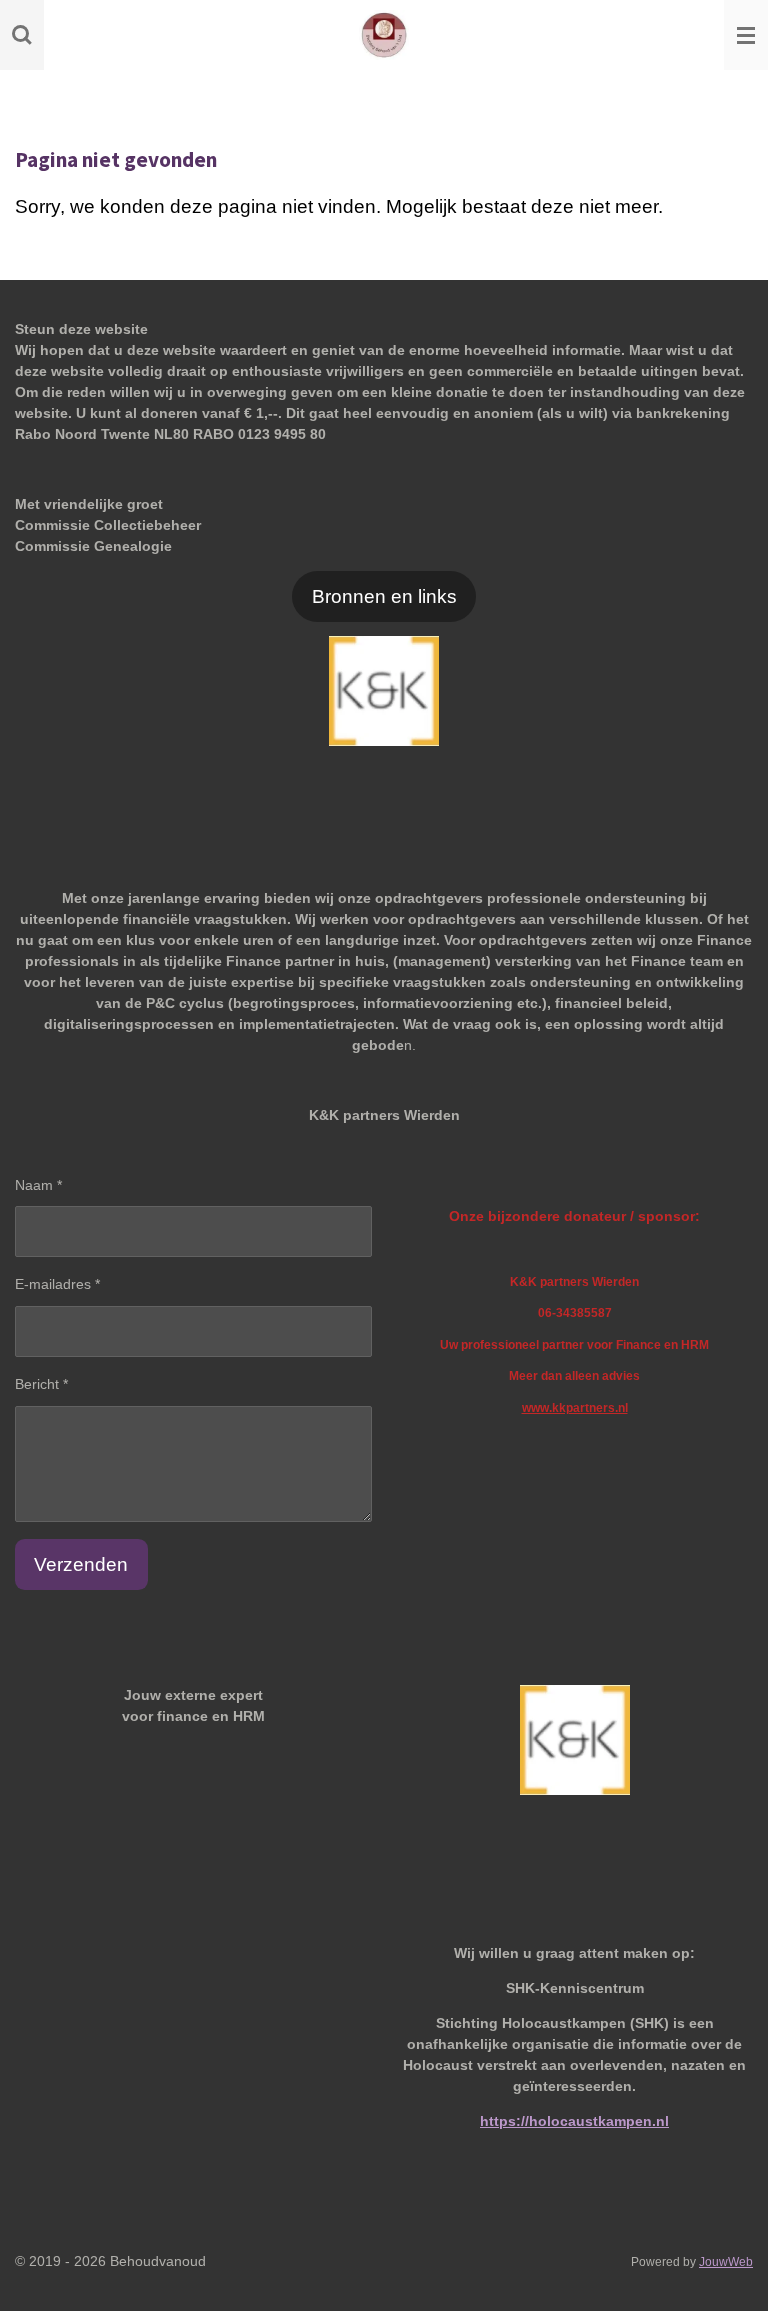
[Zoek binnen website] (22, 35)
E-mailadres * (57, 1284)
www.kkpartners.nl (575, 1407)
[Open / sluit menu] (746, 35)
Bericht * (41, 1384)
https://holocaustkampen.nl (574, 2121)
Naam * (38, 1185)
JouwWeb (726, 2261)
